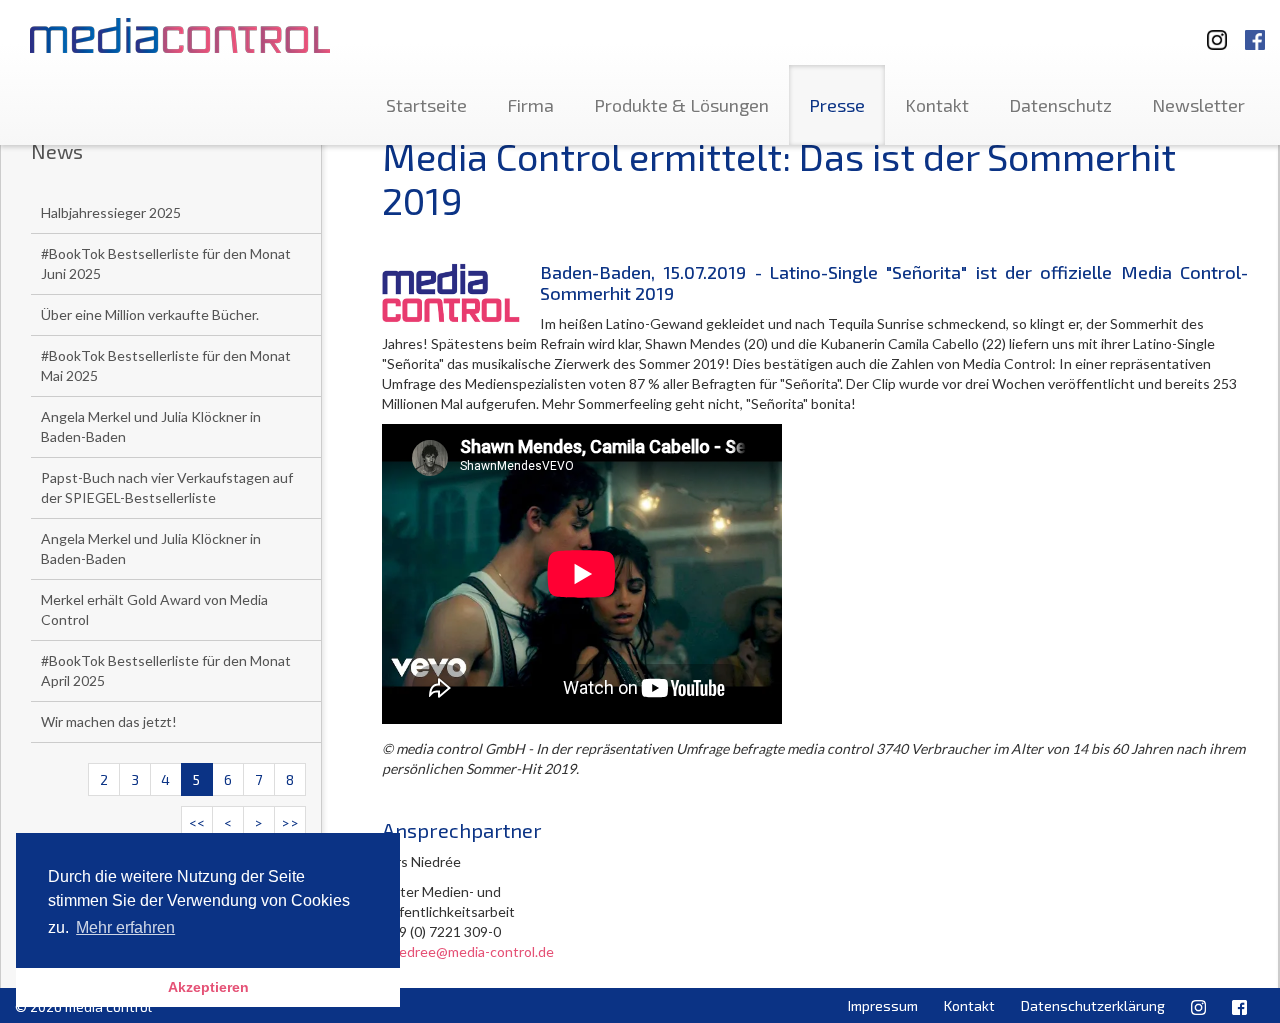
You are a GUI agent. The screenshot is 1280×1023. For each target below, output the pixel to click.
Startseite (426, 105)
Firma (530, 105)
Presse (837, 105)
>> (290, 822)
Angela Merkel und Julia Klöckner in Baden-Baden (151, 426)
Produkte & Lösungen (681, 105)
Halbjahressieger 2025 (111, 212)
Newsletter (1198, 105)
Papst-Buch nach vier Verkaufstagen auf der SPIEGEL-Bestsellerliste (167, 487)
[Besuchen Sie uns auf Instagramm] (1211, 30)
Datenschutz (1060, 105)
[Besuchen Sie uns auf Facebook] (1255, 30)
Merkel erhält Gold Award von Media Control (154, 609)
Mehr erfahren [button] (125, 927)
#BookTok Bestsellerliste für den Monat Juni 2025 (166, 263)
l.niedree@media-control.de (468, 951)
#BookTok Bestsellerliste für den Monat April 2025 (166, 670)
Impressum (883, 1005)
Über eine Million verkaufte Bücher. (150, 314)
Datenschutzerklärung (1093, 1005)
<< (197, 822)
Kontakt (937, 105)
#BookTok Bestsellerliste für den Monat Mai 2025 (166, 365)
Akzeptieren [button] (208, 987)
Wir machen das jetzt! (109, 721)
